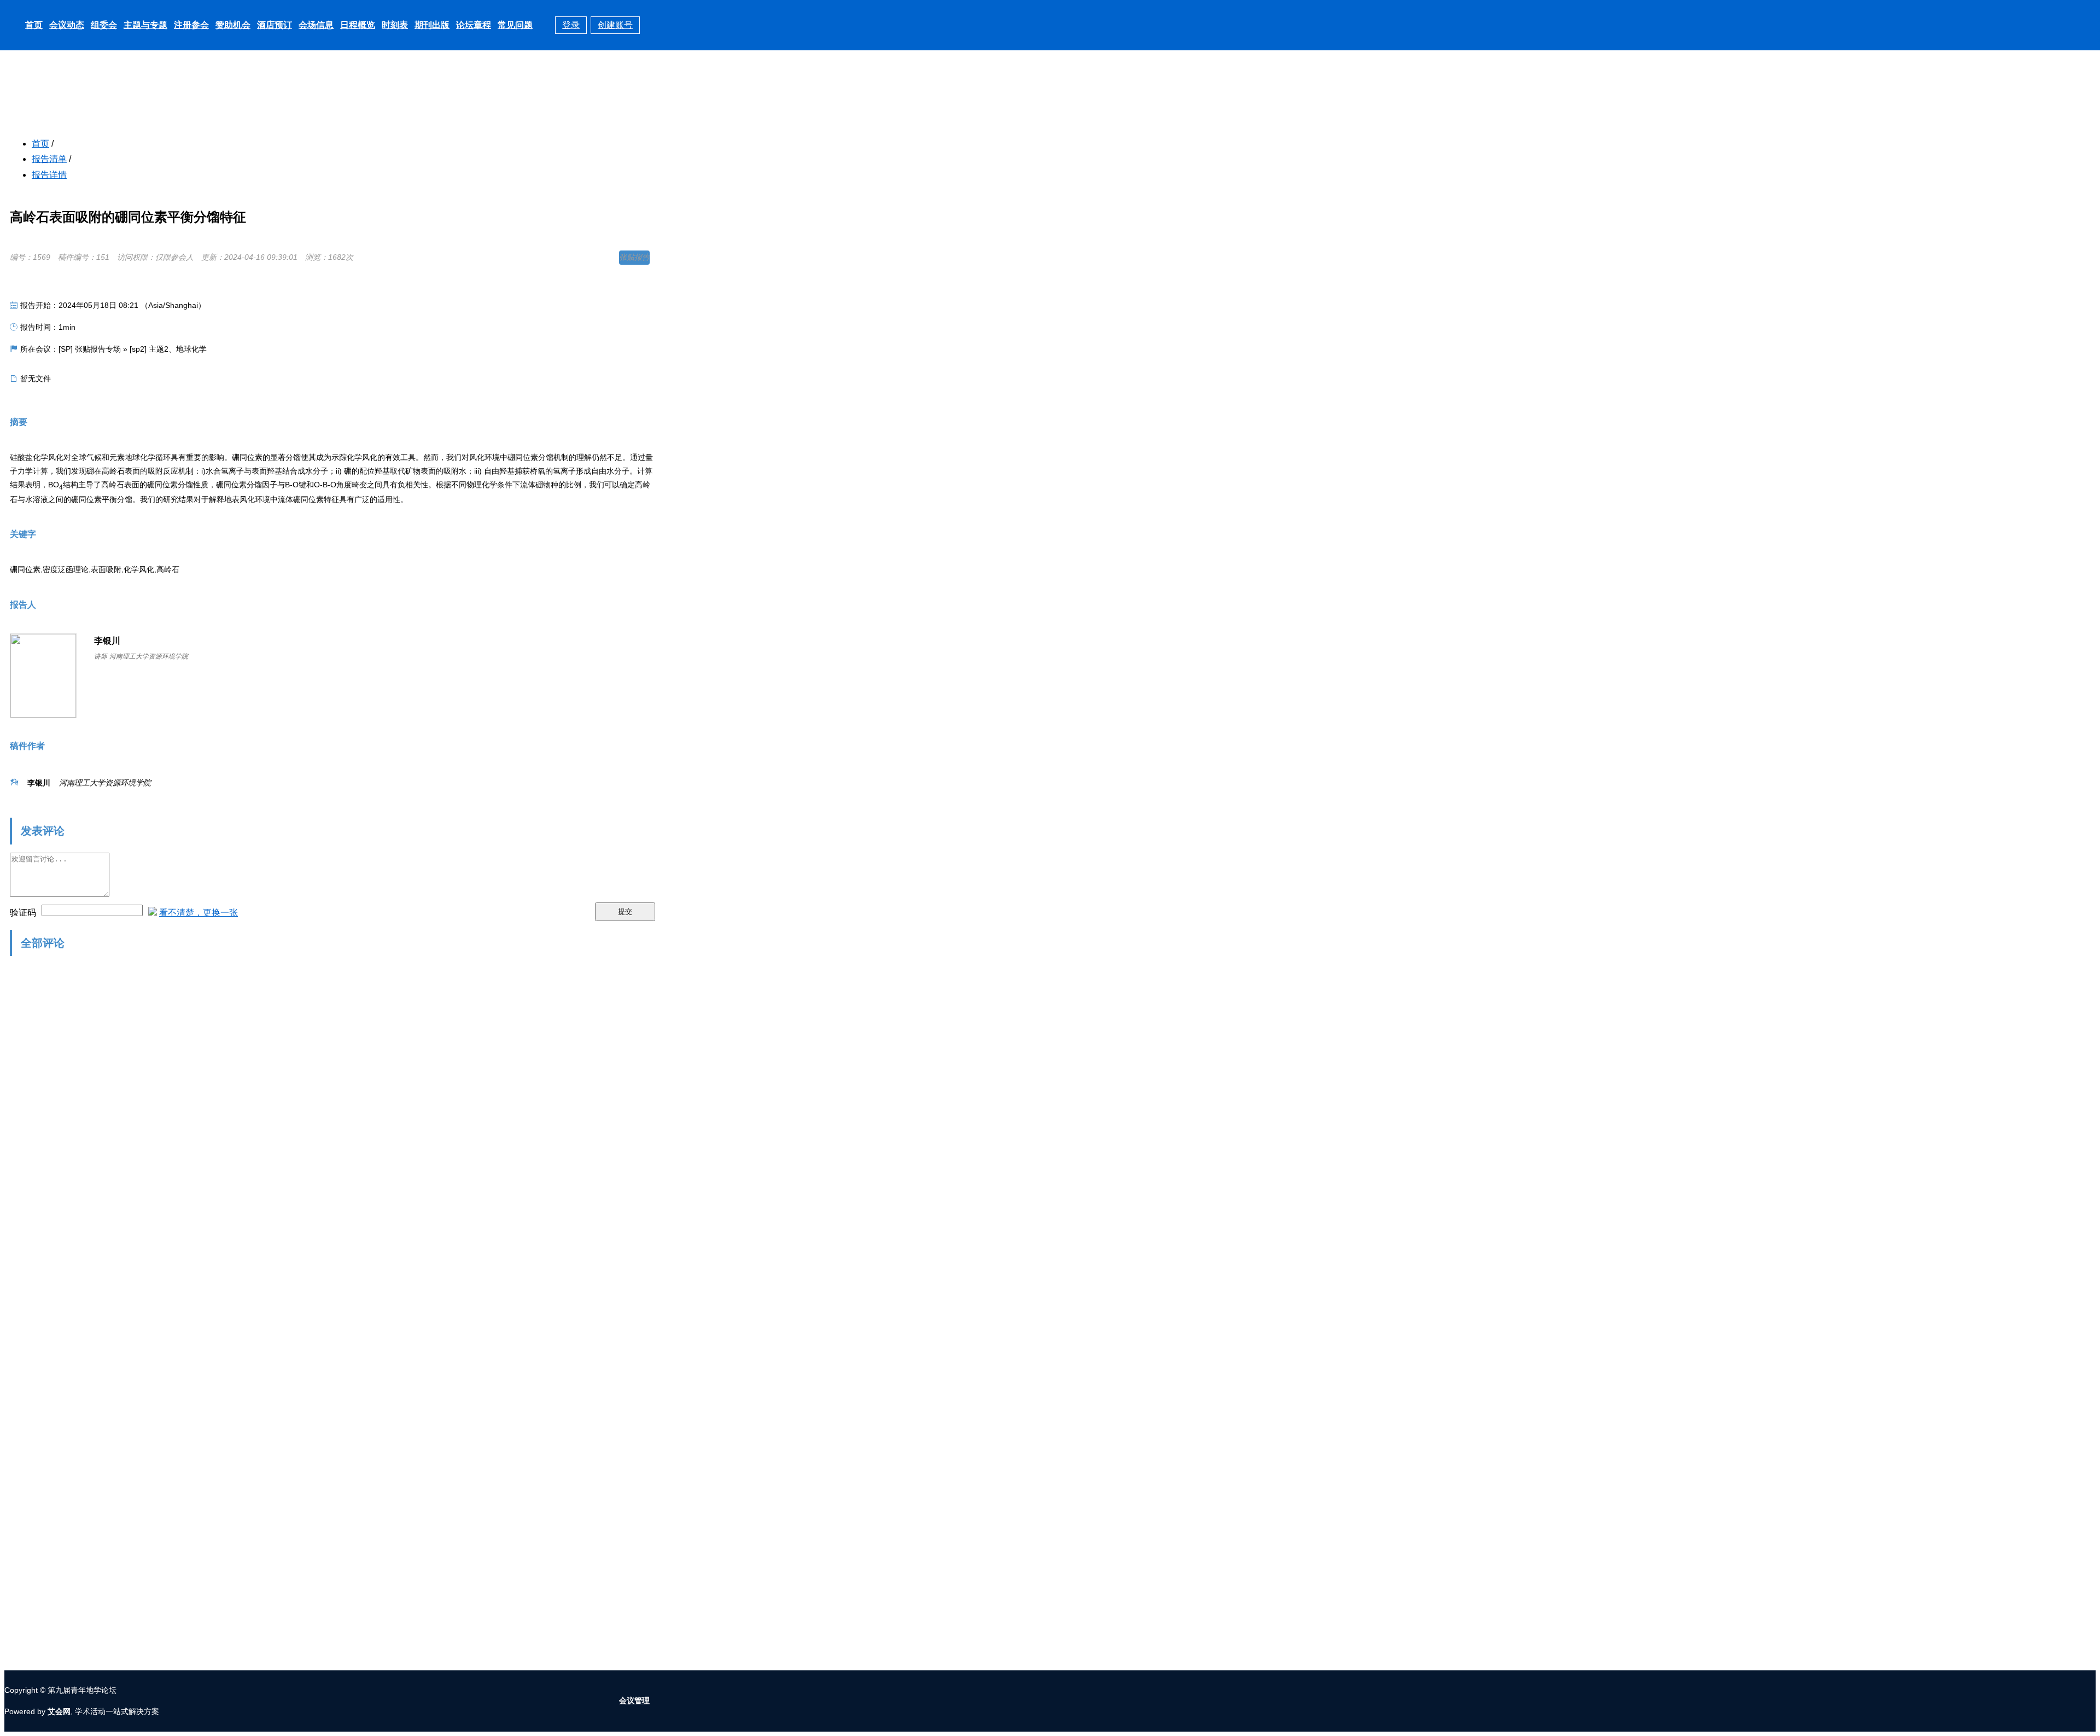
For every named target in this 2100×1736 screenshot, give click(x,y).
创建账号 (615, 25)
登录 (571, 25)
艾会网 (59, 1711)
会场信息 (316, 25)
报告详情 (49, 175)
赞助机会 (233, 25)
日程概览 (358, 25)
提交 (625, 911)
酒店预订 (275, 25)
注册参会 (191, 25)
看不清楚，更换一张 (199, 913)
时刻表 (395, 25)
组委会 (104, 25)
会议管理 (634, 1700)
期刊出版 (432, 25)
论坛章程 (474, 25)
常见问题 (515, 25)
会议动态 (67, 25)
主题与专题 (145, 25)
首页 (34, 25)
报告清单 (49, 159)
